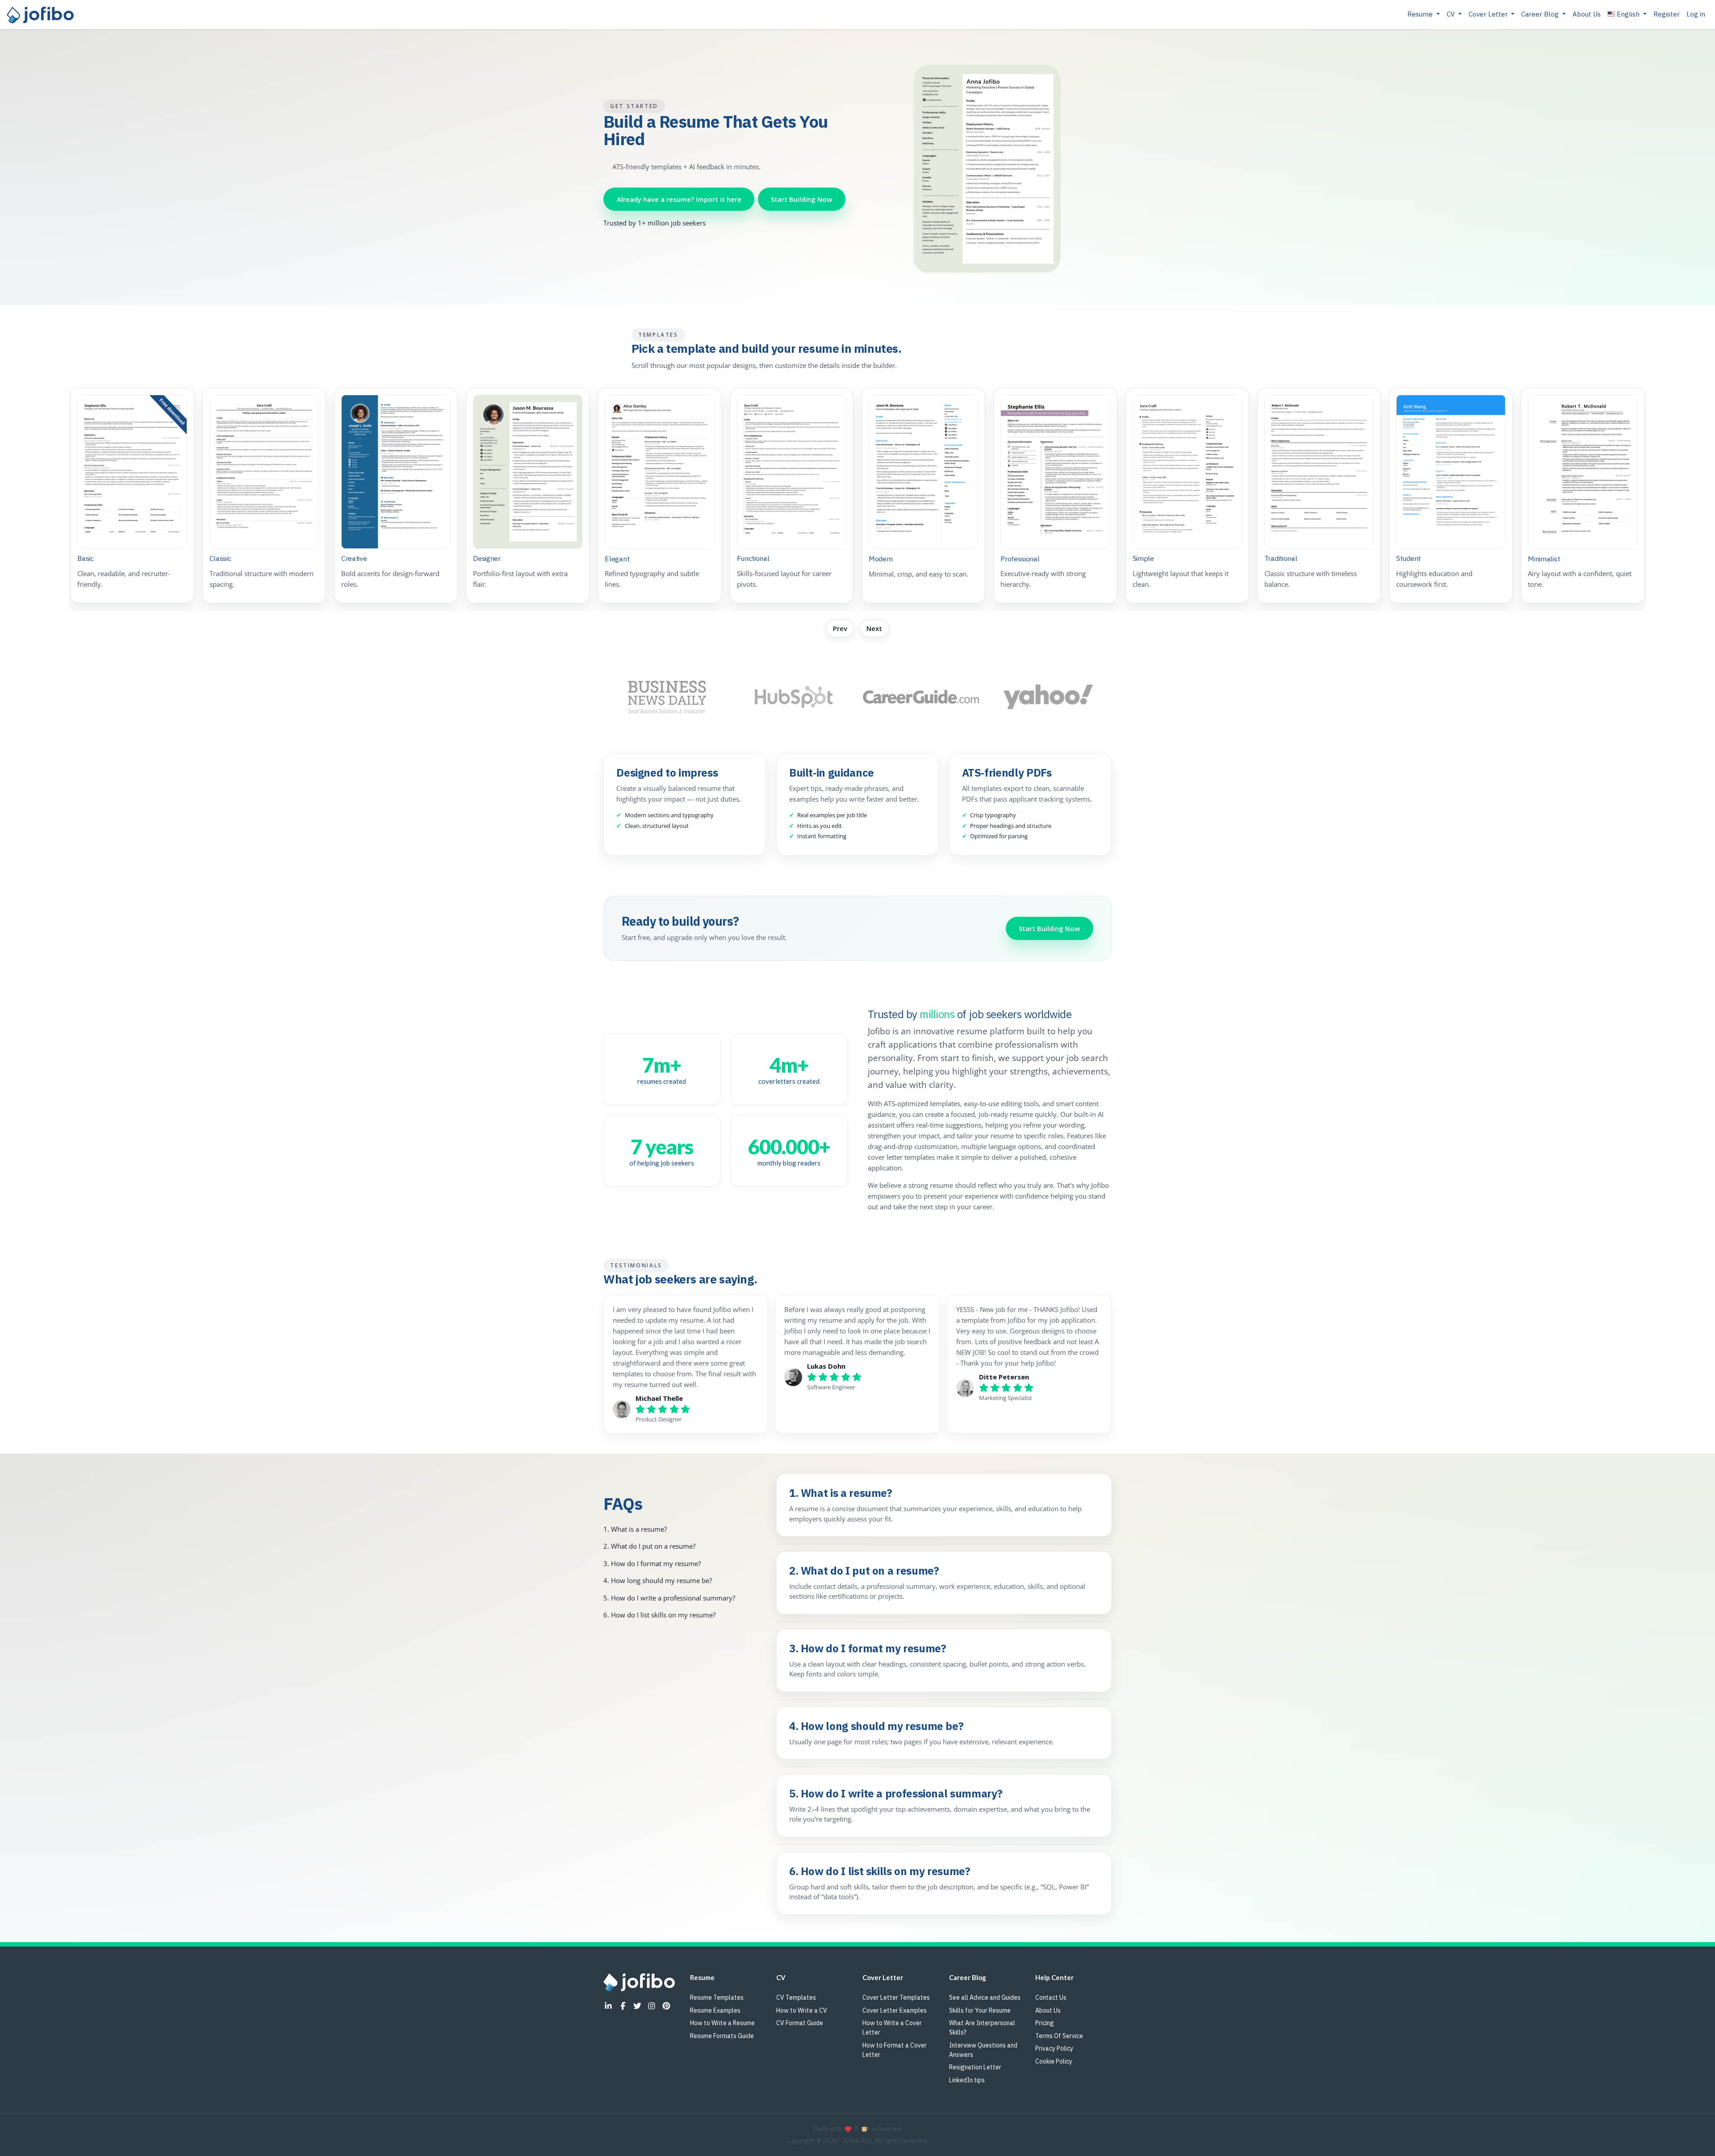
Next (874, 628)
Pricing (1045, 2023)
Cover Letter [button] (1489, 14)
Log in (1696, 14)
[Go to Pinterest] (666, 2006)
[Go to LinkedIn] (608, 2006)
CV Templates (796, 1997)
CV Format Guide (800, 2023)
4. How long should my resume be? (658, 1581)
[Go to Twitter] (637, 2006)
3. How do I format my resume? (652, 1563)
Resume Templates (717, 1997)
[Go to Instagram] (652, 2006)
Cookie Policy (1054, 2061)
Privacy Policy (1054, 2048)
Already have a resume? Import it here (679, 199)
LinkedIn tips (967, 2080)
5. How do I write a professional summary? (669, 1598)
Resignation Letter (975, 2067)
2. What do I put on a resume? (649, 1546)
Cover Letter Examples (895, 2010)
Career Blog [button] (1541, 14)
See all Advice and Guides (985, 1997)
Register (1667, 14)
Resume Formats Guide (722, 2036)
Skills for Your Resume (980, 2010)
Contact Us (1051, 1997)
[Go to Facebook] (623, 2006)
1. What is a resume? (635, 1529)
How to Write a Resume (722, 2023)
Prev (840, 628)
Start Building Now (801, 199)
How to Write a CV (802, 2010)
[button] (1627, 15)
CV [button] (1451, 14)
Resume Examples (715, 2010)
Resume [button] (1421, 14)
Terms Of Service (1059, 2036)
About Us (1587, 14)
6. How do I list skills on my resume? (659, 1615)
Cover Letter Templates (896, 1997)
